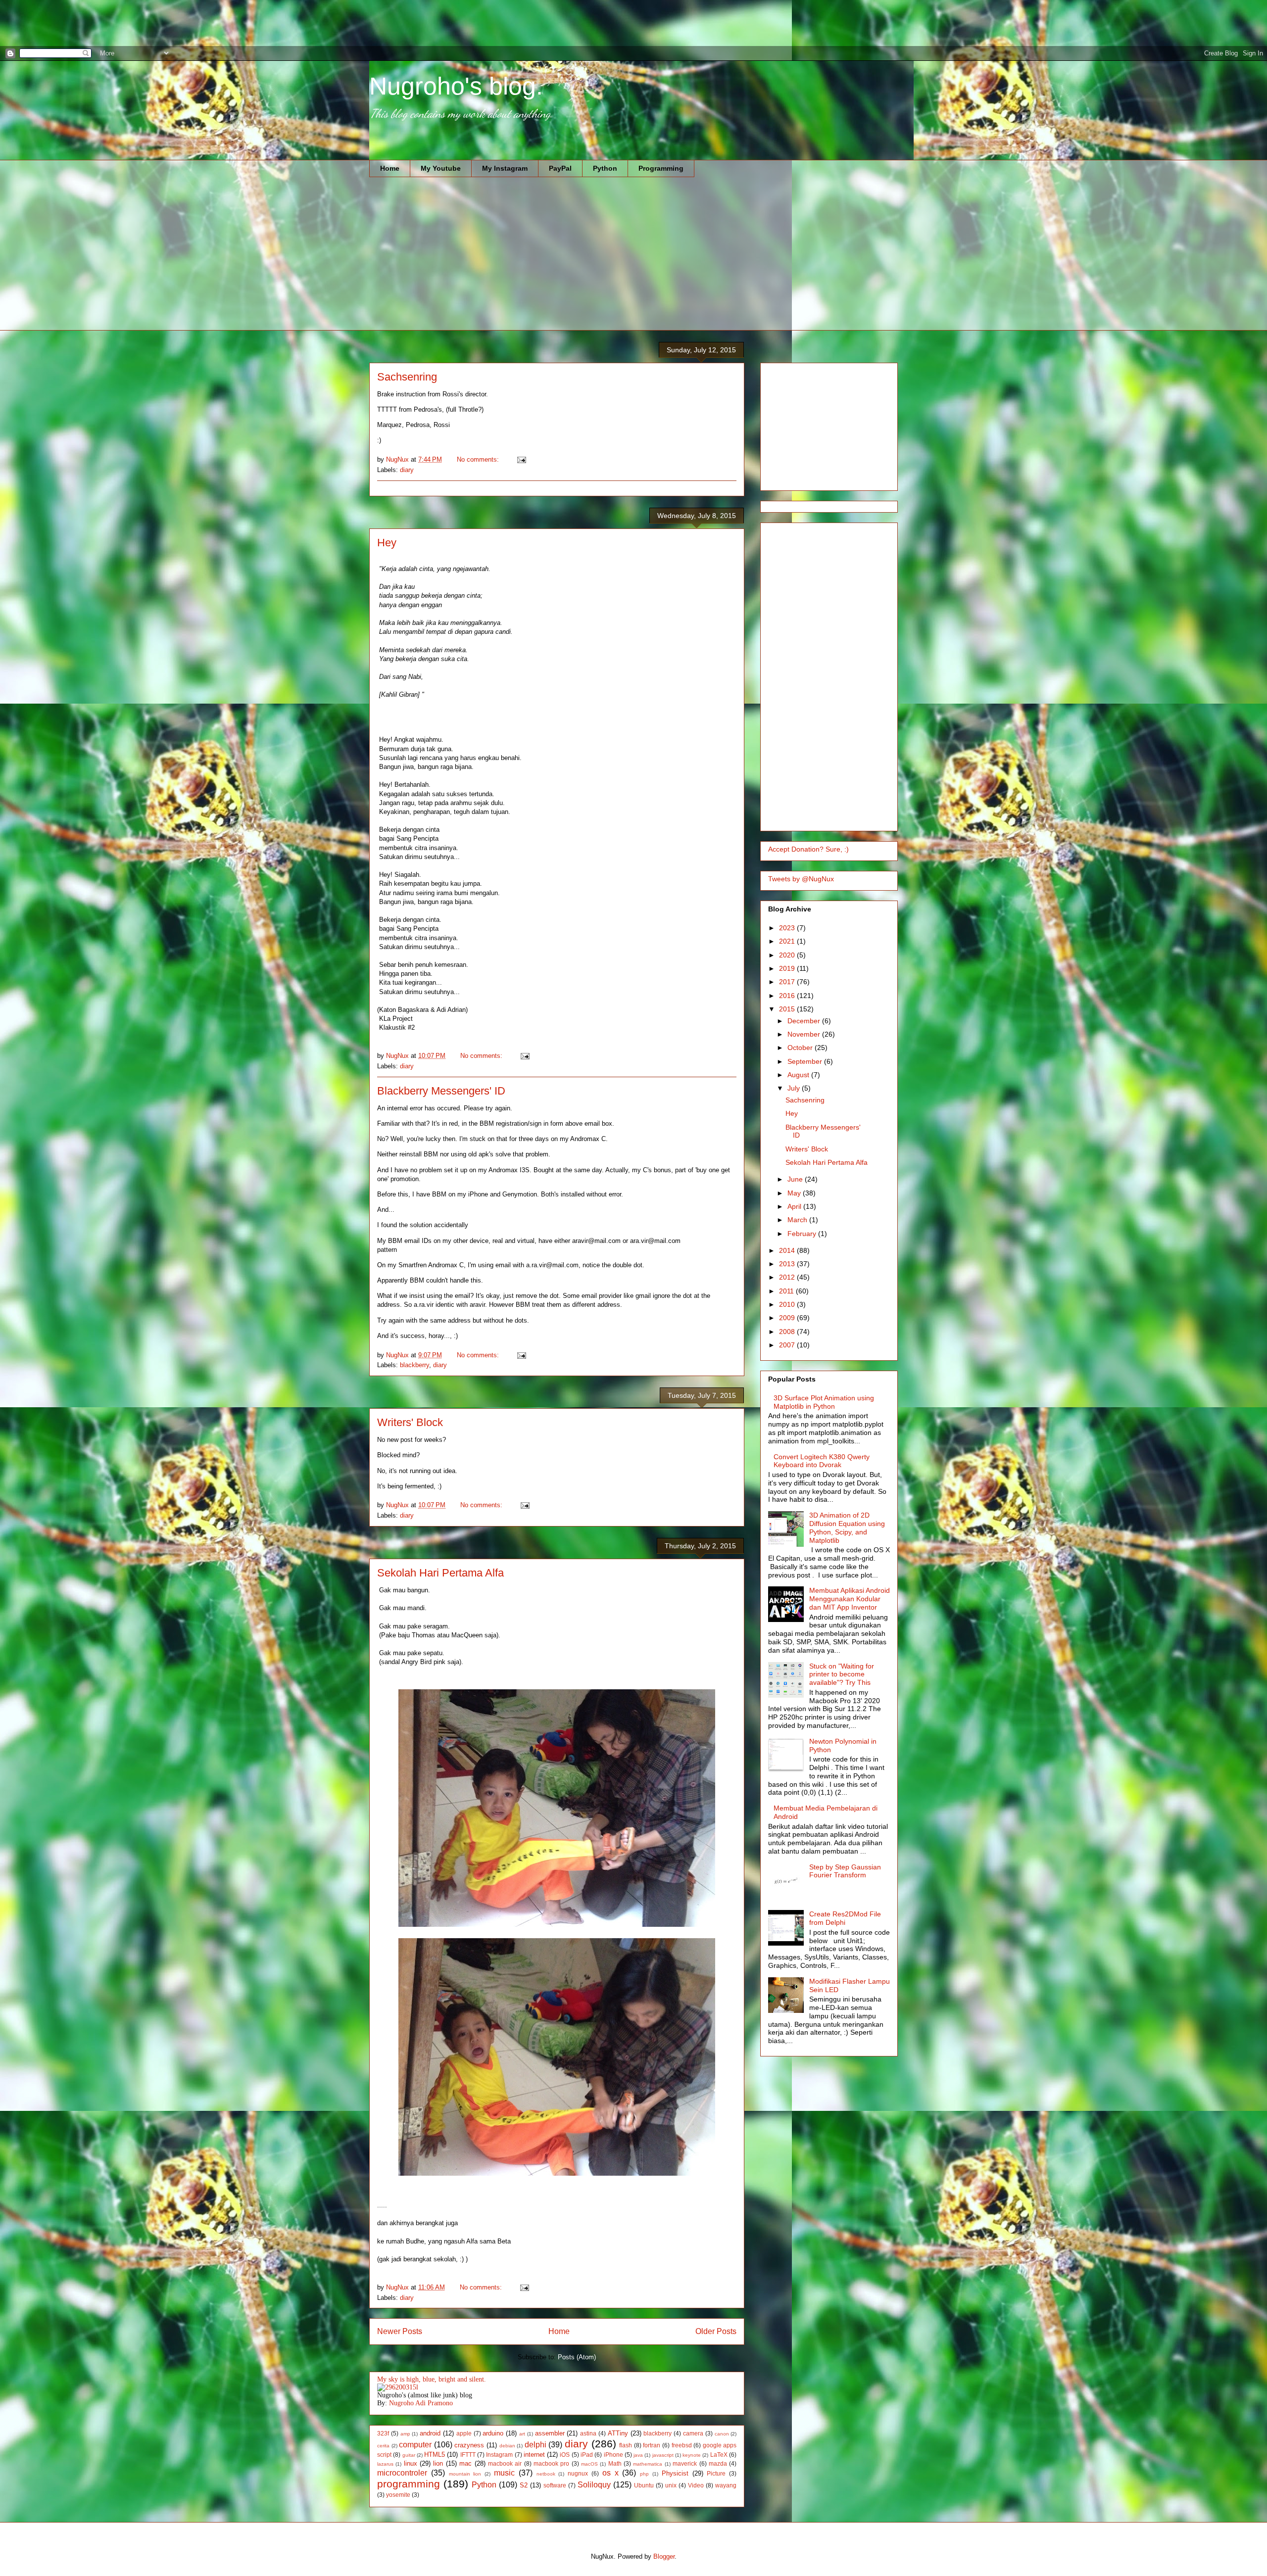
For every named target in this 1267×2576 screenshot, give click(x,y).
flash (626, 2445)
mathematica (648, 2464)
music (504, 2473)
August (799, 1075)
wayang (726, 2485)
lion (438, 2463)
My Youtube (441, 168)
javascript (663, 2455)
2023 (788, 928)
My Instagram (505, 168)
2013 (788, 1264)
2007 (788, 1345)
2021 (788, 941)
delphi (536, 2445)
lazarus (385, 2464)
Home (390, 168)
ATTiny (618, 2433)
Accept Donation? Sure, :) (808, 849)
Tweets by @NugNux (801, 879)
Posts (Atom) (577, 2357)
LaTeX (719, 2455)
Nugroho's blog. (456, 86)
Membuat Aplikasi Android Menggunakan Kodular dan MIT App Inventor (850, 1599)
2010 (788, 1304)
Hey (387, 543)
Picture (716, 2473)
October (801, 1048)
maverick (685, 2463)
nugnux (578, 2473)
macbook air (505, 2463)
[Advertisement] (180, 22)
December (805, 1021)
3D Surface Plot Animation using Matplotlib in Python (824, 1402)
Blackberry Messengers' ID (441, 1091)
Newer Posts (400, 2331)
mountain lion (465, 2474)
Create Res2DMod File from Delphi (845, 1918)
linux (411, 2463)
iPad (587, 2455)
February (803, 1234)
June (796, 1179)
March (798, 1220)
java (638, 2455)
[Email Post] (521, 459)
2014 (788, 1250)
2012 (788, 1277)
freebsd (682, 2445)
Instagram (499, 2455)
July (795, 1088)
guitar (409, 2455)
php (644, 2474)
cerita (383, 2446)
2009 (788, 1318)
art (522, 2434)
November (805, 1034)
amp (405, 2434)
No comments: (479, 459)
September (806, 1061)
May (795, 1193)
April (795, 1206)
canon (722, 2434)
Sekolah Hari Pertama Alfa (440, 1573)
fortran (652, 2445)
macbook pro (551, 2463)
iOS (565, 2455)
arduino (493, 2433)
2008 (788, 1332)
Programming (661, 168)
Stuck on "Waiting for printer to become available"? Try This (842, 1674)
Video (696, 2485)
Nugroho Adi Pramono (421, 2403)
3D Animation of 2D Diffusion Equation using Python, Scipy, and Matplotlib (847, 1527)
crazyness (469, 2445)
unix (671, 2485)
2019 (788, 968)
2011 (787, 1291)
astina (588, 2433)
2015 (788, 1009)
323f (383, 2433)
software (555, 2485)
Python (605, 168)
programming (409, 2484)
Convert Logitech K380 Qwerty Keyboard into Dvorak (822, 1461)
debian (507, 2446)
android (430, 2433)
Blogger (664, 2556)
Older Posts (716, 2331)
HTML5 (435, 2455)
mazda (718, 2463)
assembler (550, 2433)
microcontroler (402, 2473)
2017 (788, 982)
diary (407, 470)
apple (464, 2433)
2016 (788, 996)
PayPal (560, 168)
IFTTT (468, 2455)
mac (465, 2463)
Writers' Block (410, 1422)
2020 (788, 955)
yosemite (398, 2495)
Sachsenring (407, 377)
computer (415, 2445)
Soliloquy (594, 2485)
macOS (589, 2464)
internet (534, 2455)
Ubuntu (644, 2485)
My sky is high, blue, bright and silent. (432, 2379)
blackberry (414, 1365)
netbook (546, 2474)
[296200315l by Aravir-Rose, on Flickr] (398, 2387)
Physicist (675, 2473)
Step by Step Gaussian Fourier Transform (845, 1871)
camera (693, 2433)
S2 (524, 2485)
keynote (692, 2455)
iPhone (613, 2455)
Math (615, 2463)
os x (610, 2473)
